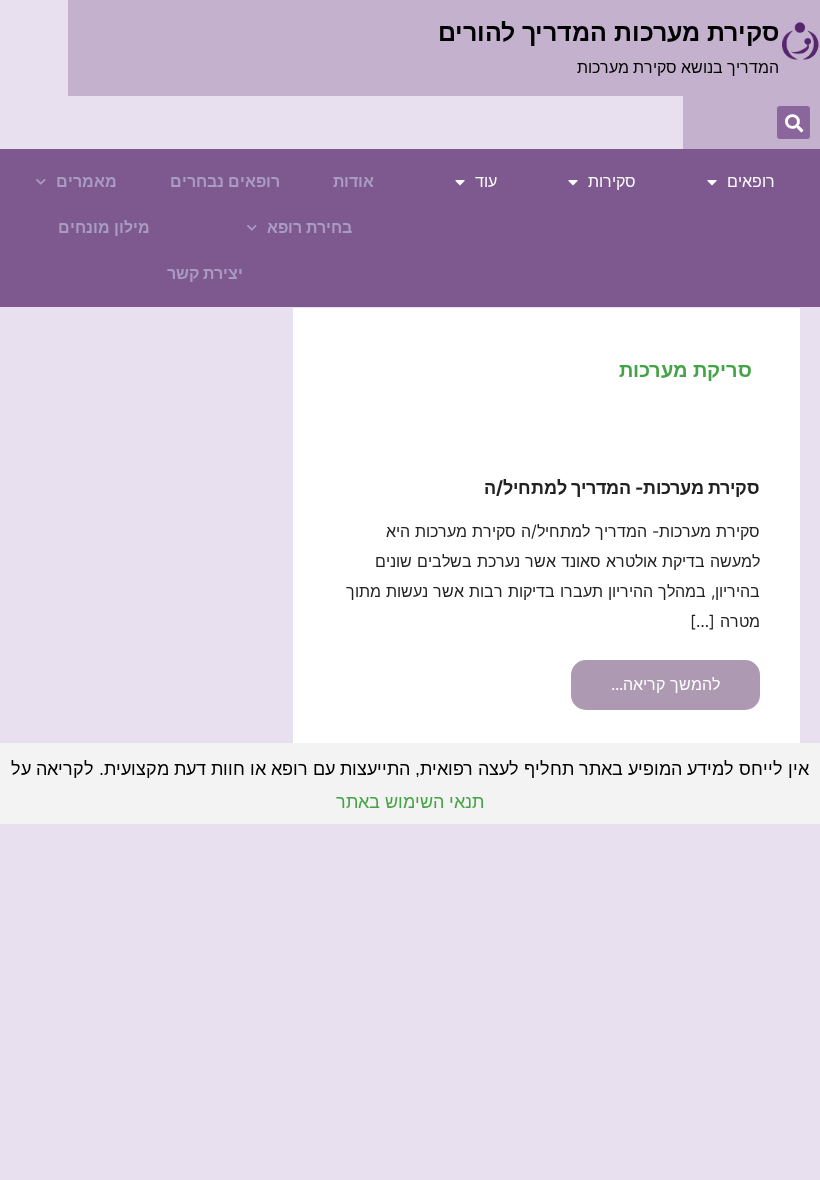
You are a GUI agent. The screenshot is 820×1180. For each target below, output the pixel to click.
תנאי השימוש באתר (410, 802)
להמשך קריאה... (666, 677)
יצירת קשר (205, 273)
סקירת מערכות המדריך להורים (608, 32)
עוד (486, 181)
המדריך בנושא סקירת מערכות (678, 67)
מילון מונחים (104, 227)
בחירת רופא (309, 227)
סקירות (612, 181)
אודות (353, 181)
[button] (793, 122)
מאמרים (86, 181)
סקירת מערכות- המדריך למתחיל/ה (622, 487)
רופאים (751, 181)
